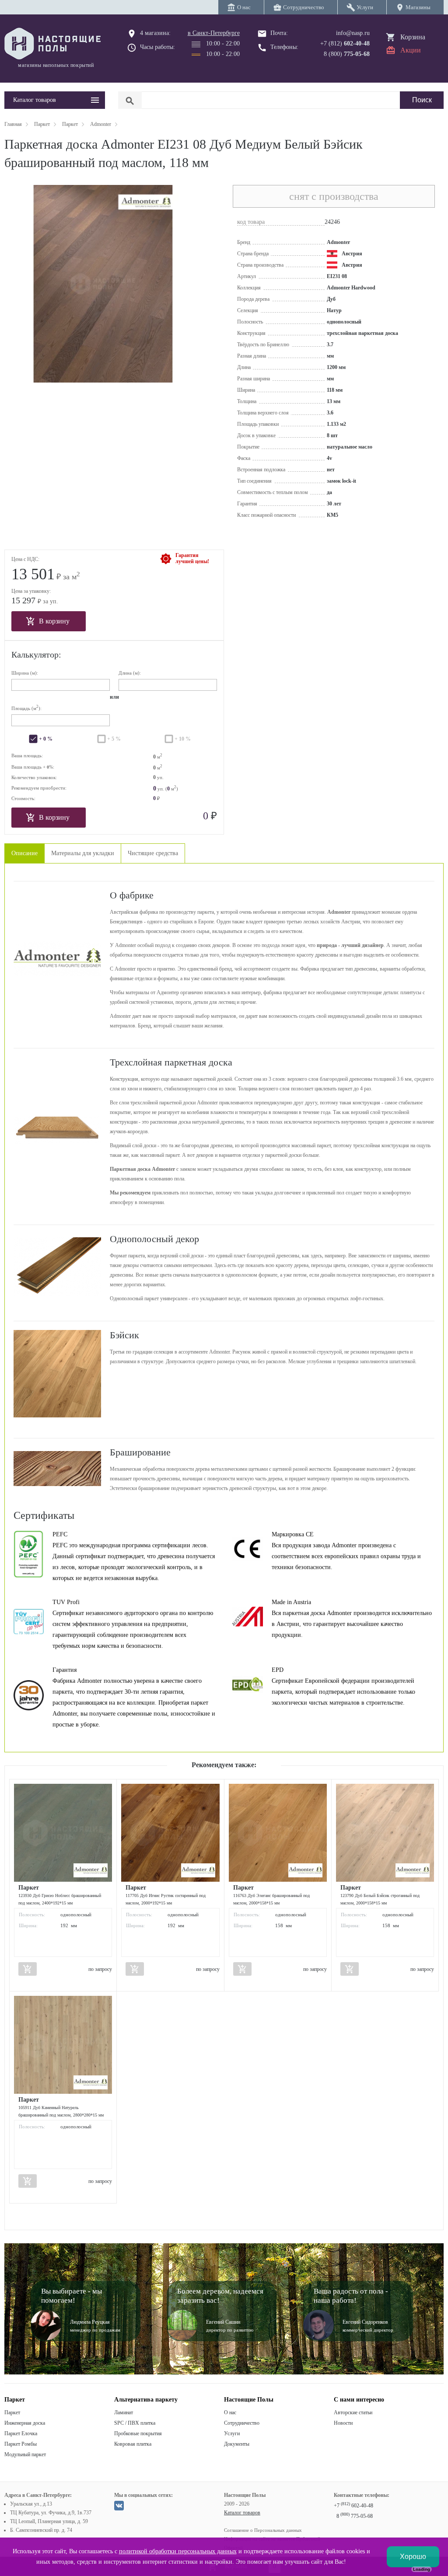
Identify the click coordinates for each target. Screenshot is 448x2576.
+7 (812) (345, 44)
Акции (411, 50)
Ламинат (124, 2412)
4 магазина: (155, 33)
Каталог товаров (242, 2513)
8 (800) (347, 54)
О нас (230, 2412)
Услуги (232, 2433)
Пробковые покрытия (138, 2433)
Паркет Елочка (21, 2433)
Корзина (413, 37)
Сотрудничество (242, 2423)
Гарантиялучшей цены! (192, 558)
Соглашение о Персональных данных (263, 2530)
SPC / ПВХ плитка (135, 2423)
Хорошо (413, 2557)
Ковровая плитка (133, 2444)
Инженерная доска (25, 2423)
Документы (237, 2444)
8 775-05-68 (355, 2516)
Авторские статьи (353, 2412)
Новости (343, 2423)
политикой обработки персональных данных (178, 2551)
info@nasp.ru (353, 33)
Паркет (12, 2412)
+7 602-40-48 (353, 2506)
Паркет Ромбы (21, 2444)
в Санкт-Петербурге (214, 33)
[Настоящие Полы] (55, 44)
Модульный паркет (25, 2454)
